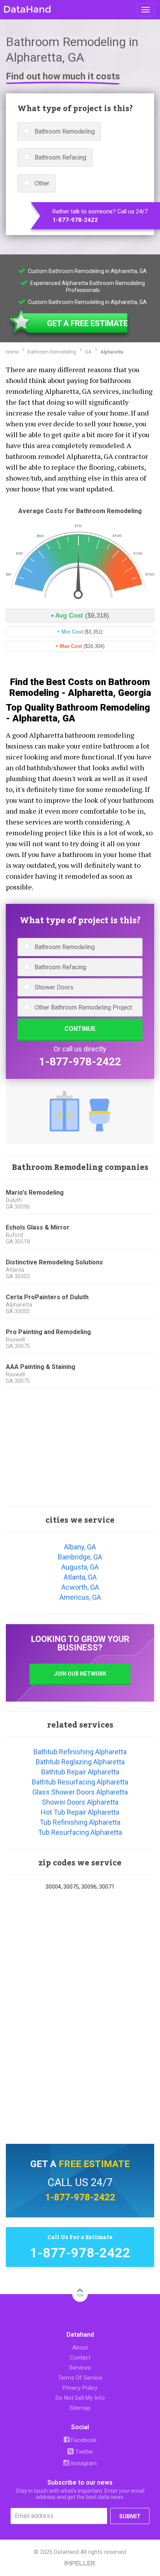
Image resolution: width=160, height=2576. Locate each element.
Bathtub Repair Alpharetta (80, 1772)
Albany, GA (80, 1547)
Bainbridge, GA (80, 1557)
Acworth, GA (80, 1587)
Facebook (83, 2440)
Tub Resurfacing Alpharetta (80, 1832)
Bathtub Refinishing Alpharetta (80, 1752)
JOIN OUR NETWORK (80, 1674)
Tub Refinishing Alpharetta (80, 1822)
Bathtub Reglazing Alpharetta (80, 1762)
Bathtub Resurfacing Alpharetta (80, 1782)
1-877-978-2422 (75, 220)
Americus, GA (80, 1597)
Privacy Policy (80, 2388)
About (80, 2348)
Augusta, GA (80, 1567)
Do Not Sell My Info (80, 2398)
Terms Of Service (80, 2378)
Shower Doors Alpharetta (80, 1802)
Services (80, 2368)
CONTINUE (80, 1029)
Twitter (83, 2452)
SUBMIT (130, 2516)
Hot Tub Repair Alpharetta (80, 1812)
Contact (80, 2358)
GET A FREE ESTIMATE (87, 323)
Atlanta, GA (80, 1577)
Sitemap (80, 2408)
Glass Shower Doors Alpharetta (80, 1792)
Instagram (83, 2463)
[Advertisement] (80, 1448)
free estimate (94, 2164)
